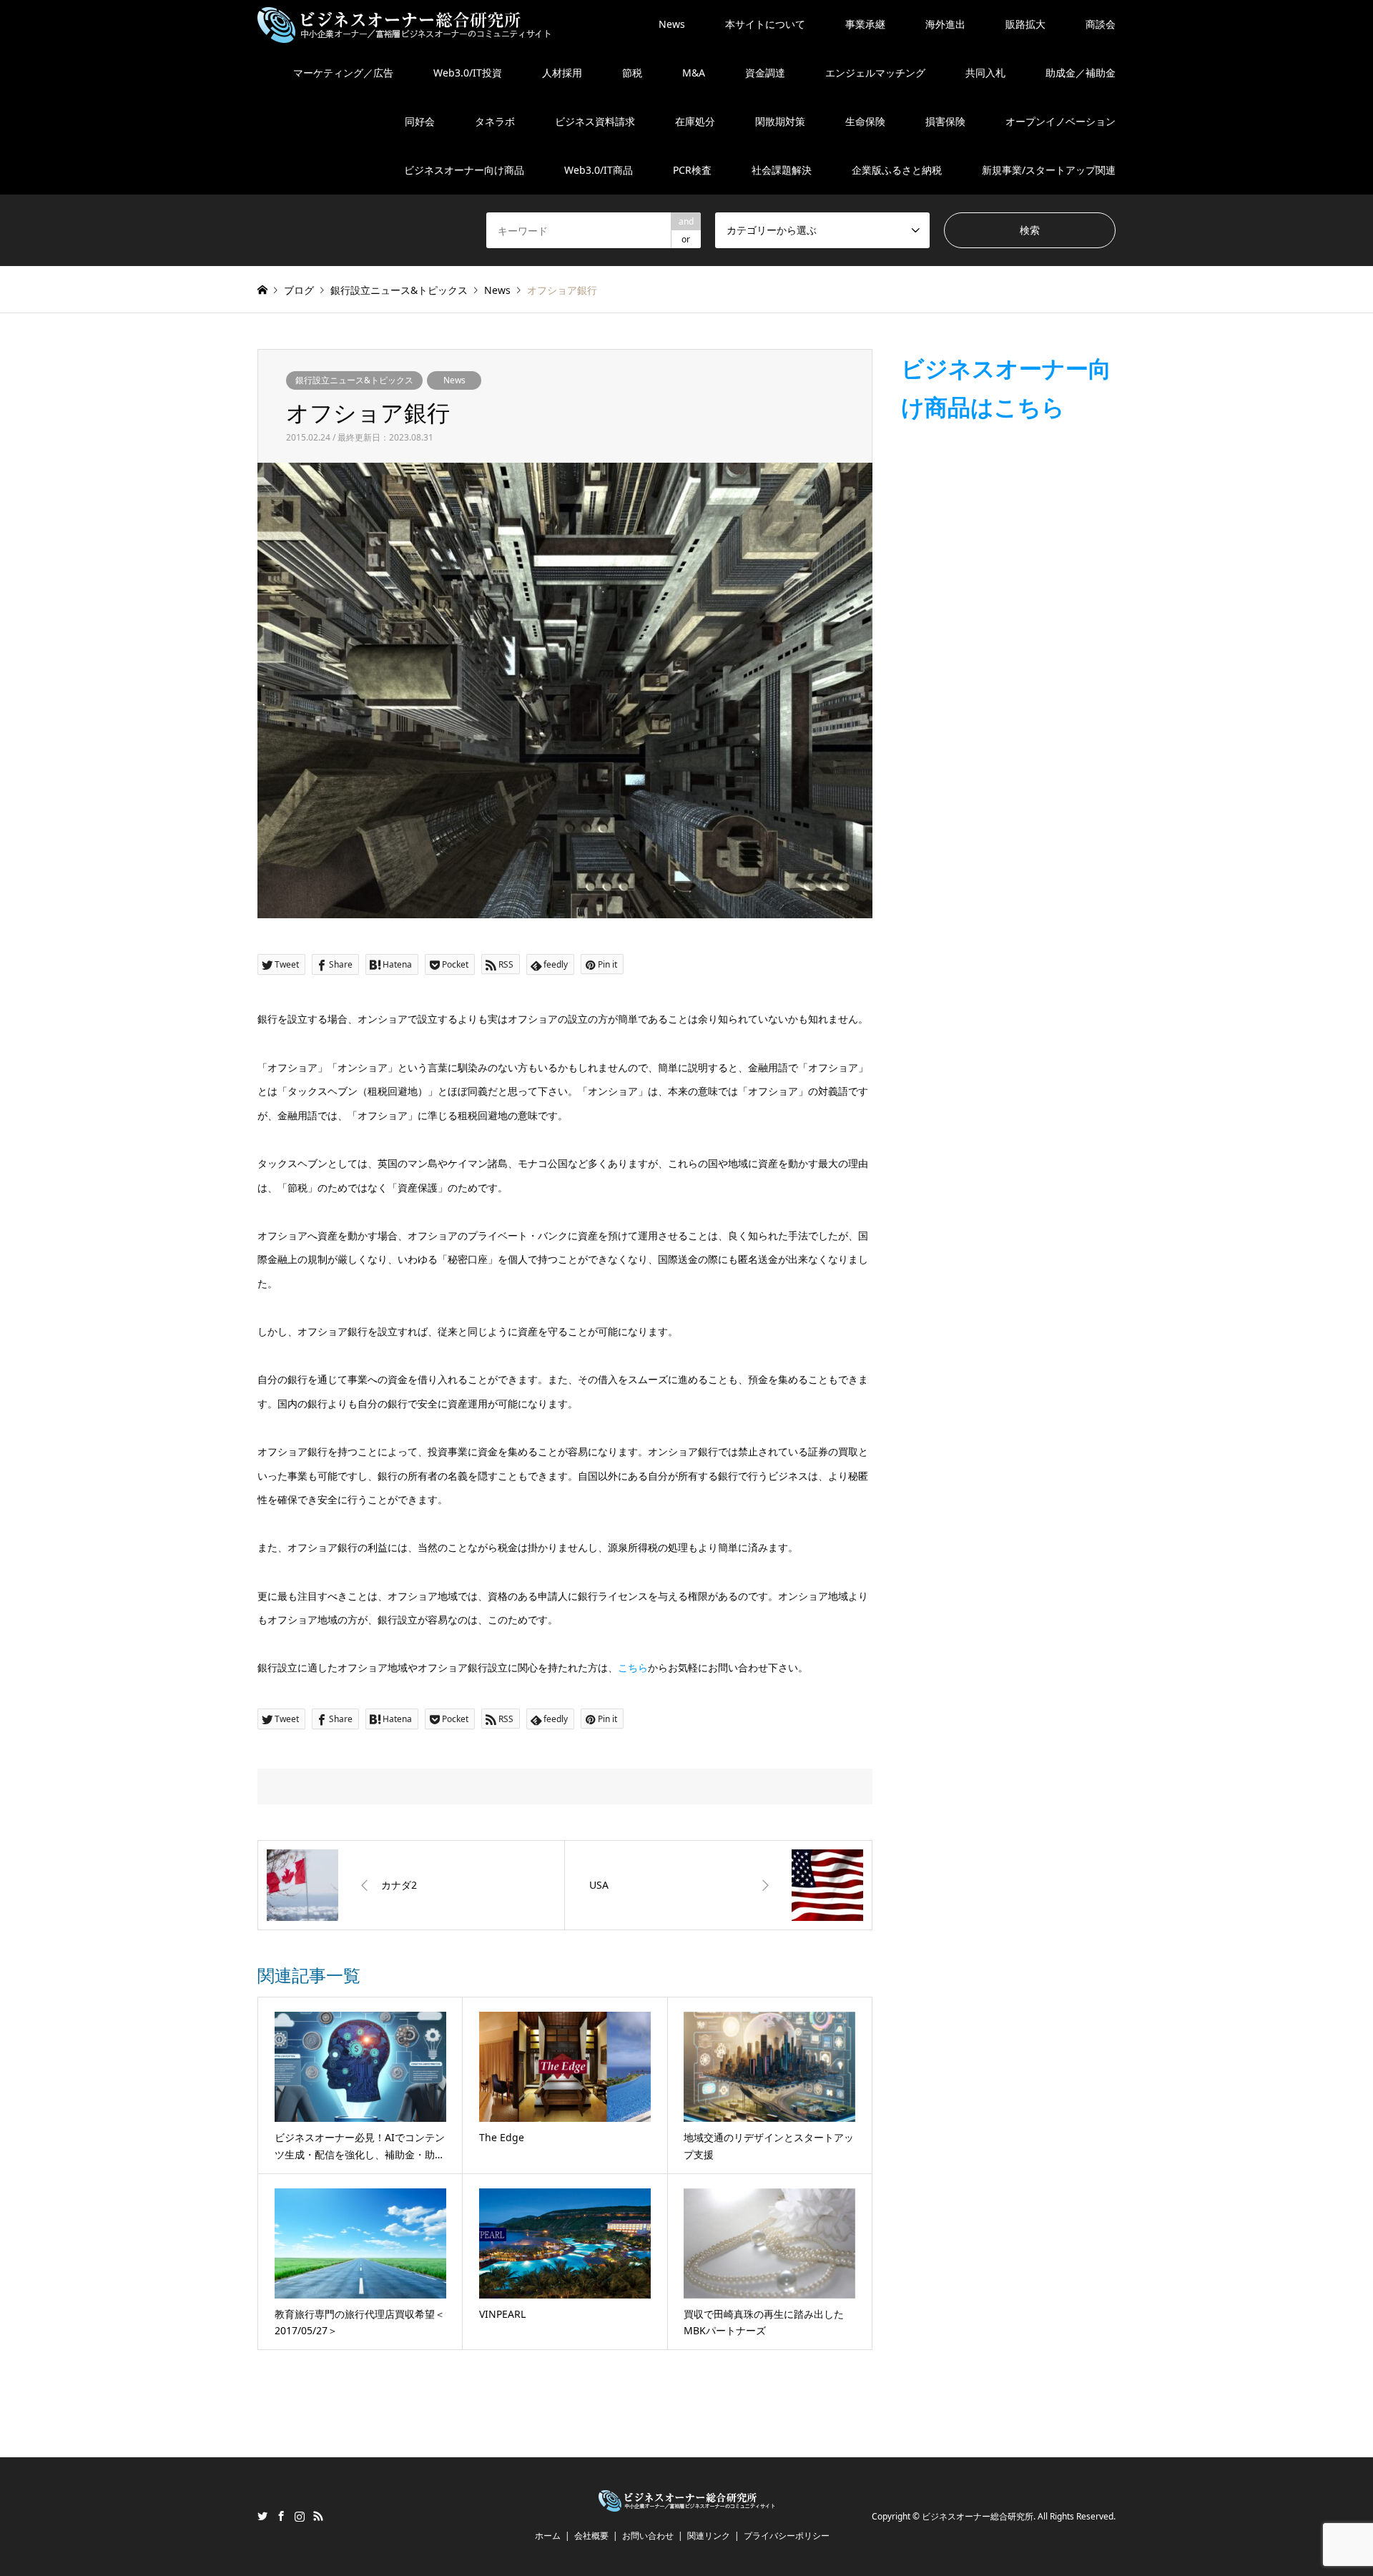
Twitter (262, 2516)
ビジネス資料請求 (595, 121)
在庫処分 (695, 121)
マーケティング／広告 (343, 73)
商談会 (1101, 24)
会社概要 (591, 2536)
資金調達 (765, 73)
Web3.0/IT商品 (599, 170)
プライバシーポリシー (787, 2536)
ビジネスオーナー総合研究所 (978, 2517)
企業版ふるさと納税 (897, 170)
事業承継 (865, 24)
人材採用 (562, 73)
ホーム (548, 2536)
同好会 (420, 121)
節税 (632, 73)
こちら (633, 1667)
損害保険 (945, 121)
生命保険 (865, 121)
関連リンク (709, 2536)
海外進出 (945, 24)
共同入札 (985, 73)
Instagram (300, 2516)
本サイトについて (765, 24)
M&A (694, 73)
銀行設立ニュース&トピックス (354, 380)
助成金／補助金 (1081, 73)
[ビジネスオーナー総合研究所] (404, 24)
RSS (318, 2516)
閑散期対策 (780, 121)
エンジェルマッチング (875, 73)
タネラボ (495, 121)
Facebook (281, 2516)
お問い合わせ (648, 2536)
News (672, 24)
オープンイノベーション (1060, 121)
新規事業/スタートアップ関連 (1049, 170)
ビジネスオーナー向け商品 (464, 170)
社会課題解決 (782, 170)
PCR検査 (692, 170)
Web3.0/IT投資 (468, 73)
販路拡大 (1025, 24)
